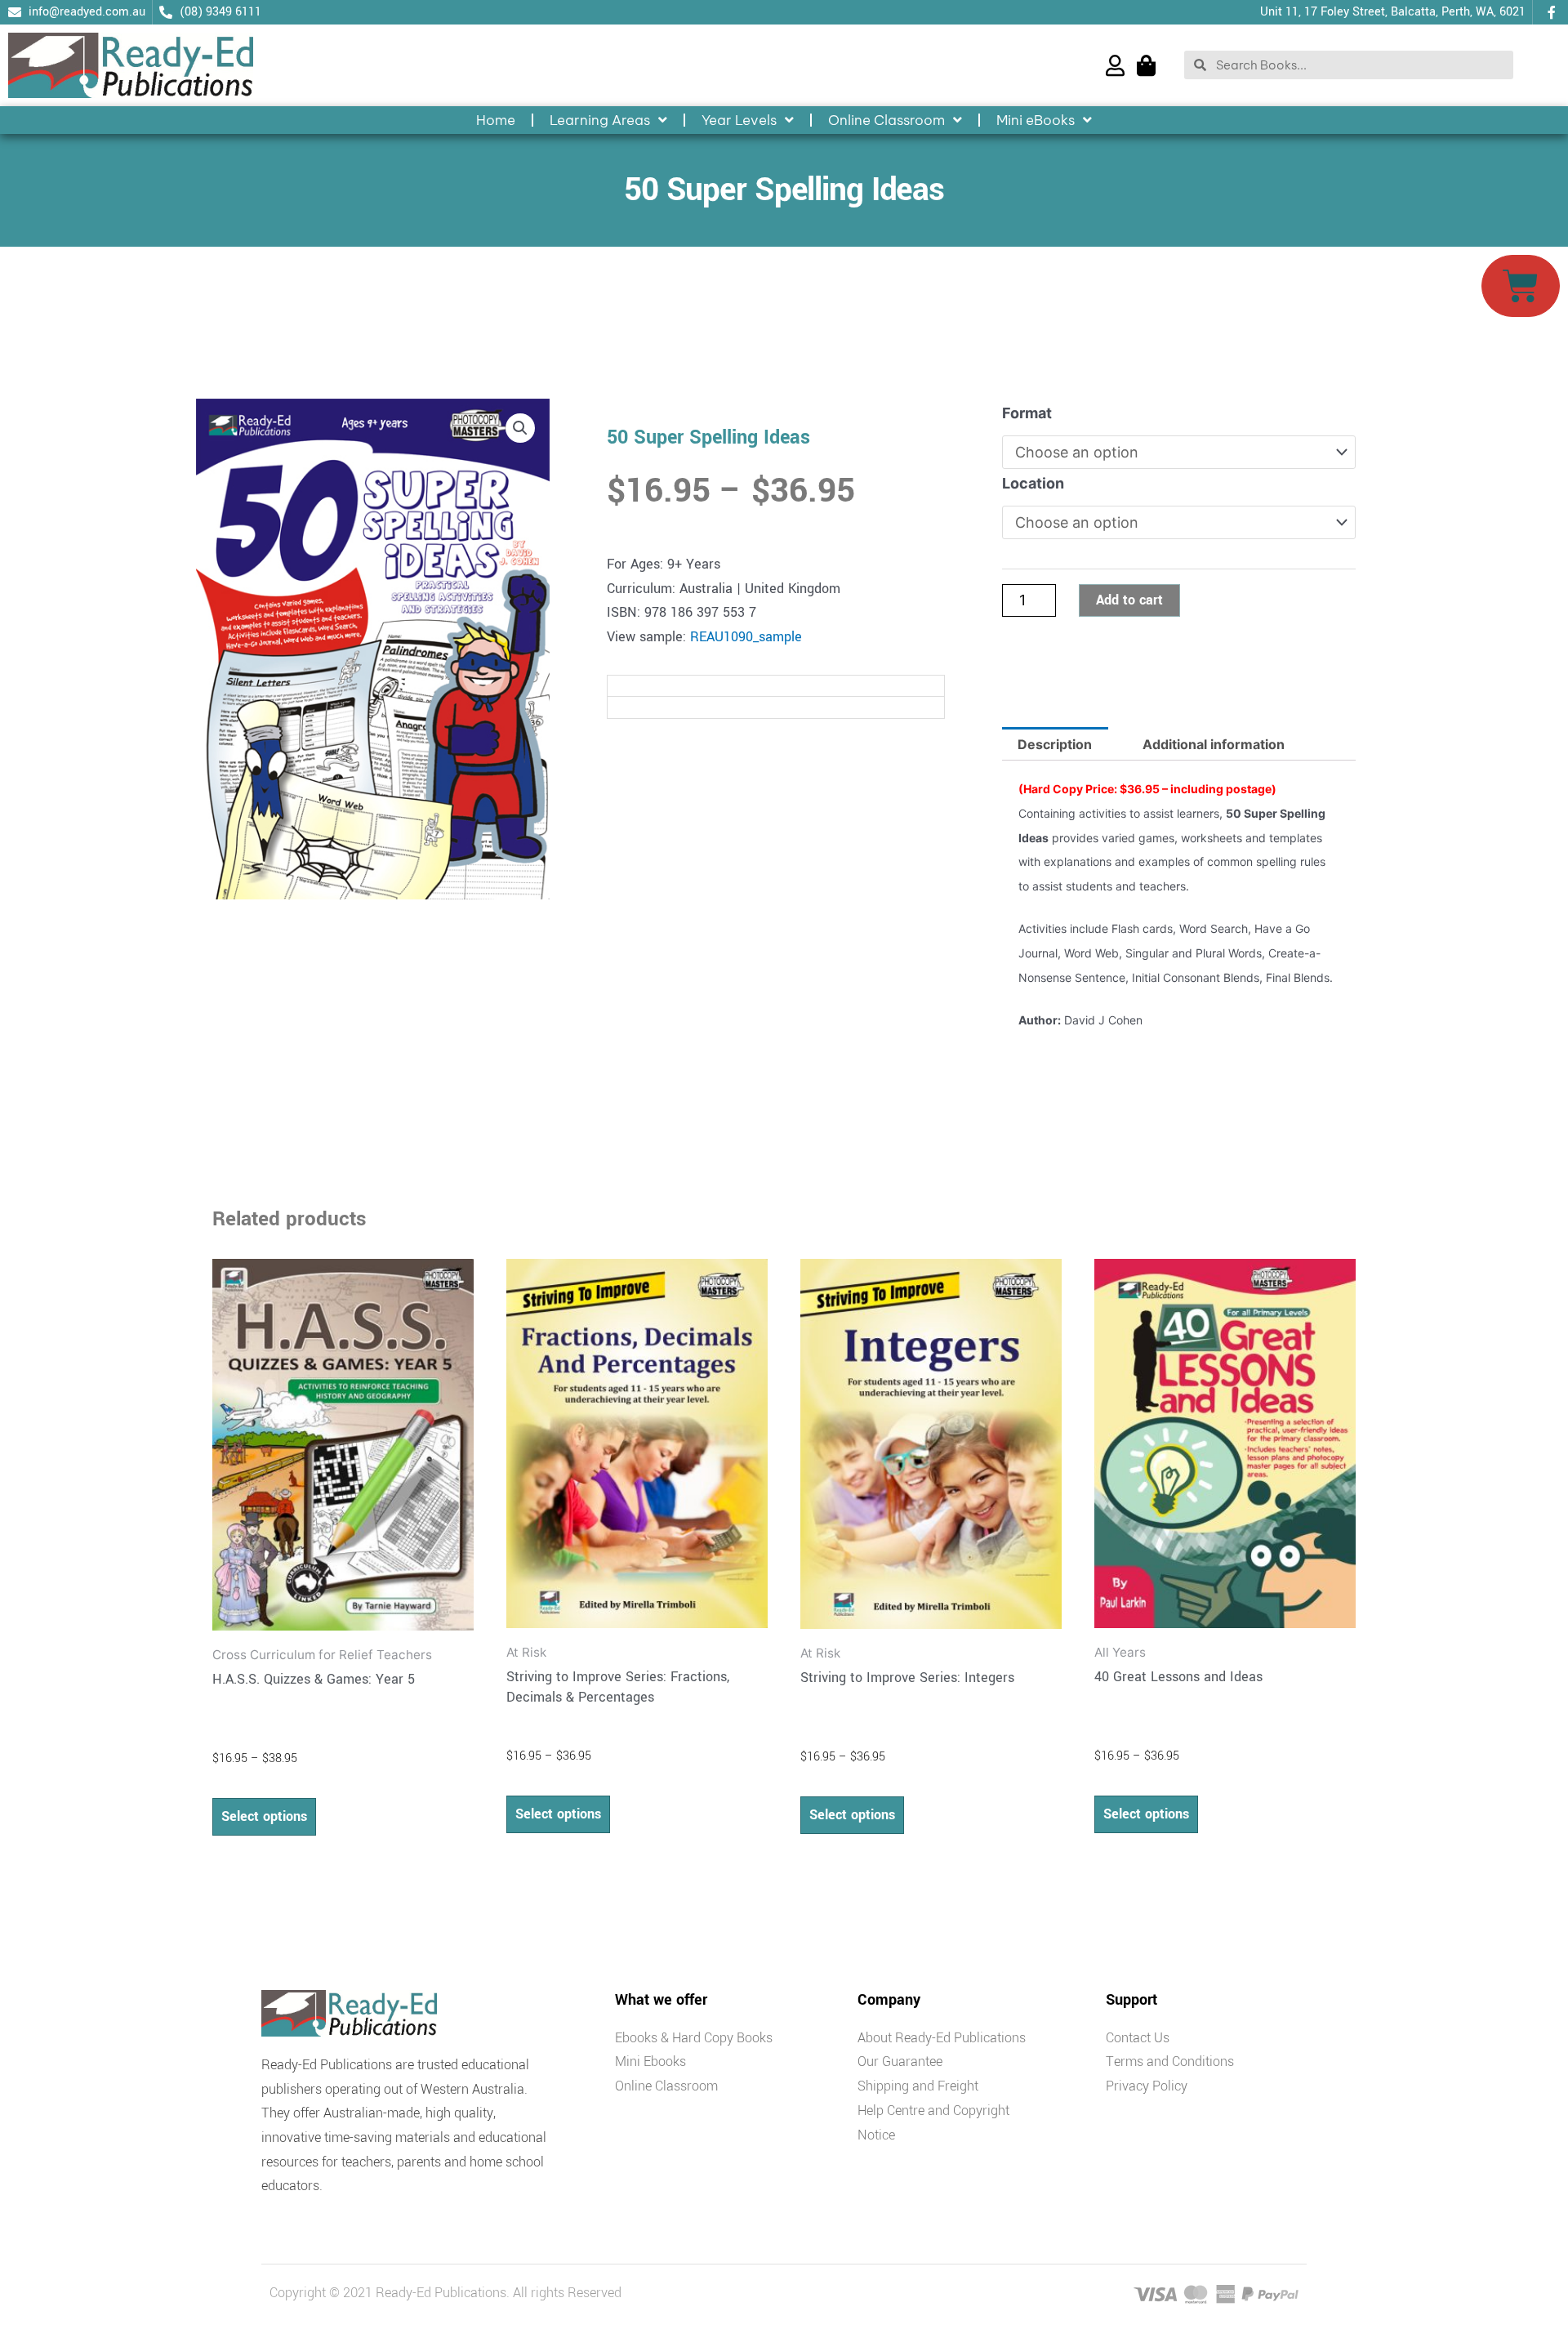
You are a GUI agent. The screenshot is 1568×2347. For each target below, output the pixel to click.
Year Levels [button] (739, 120)
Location (1033, 483)
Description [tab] (1055, 744)
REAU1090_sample (746, 637)
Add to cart (1129, 600)
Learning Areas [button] (600, 120)
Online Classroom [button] (886, 120)
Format (1027, 413)
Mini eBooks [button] (1036, 120)
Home (496, 120)
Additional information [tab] (1214, 744)
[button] (520, 428)
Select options (264, 1816)
